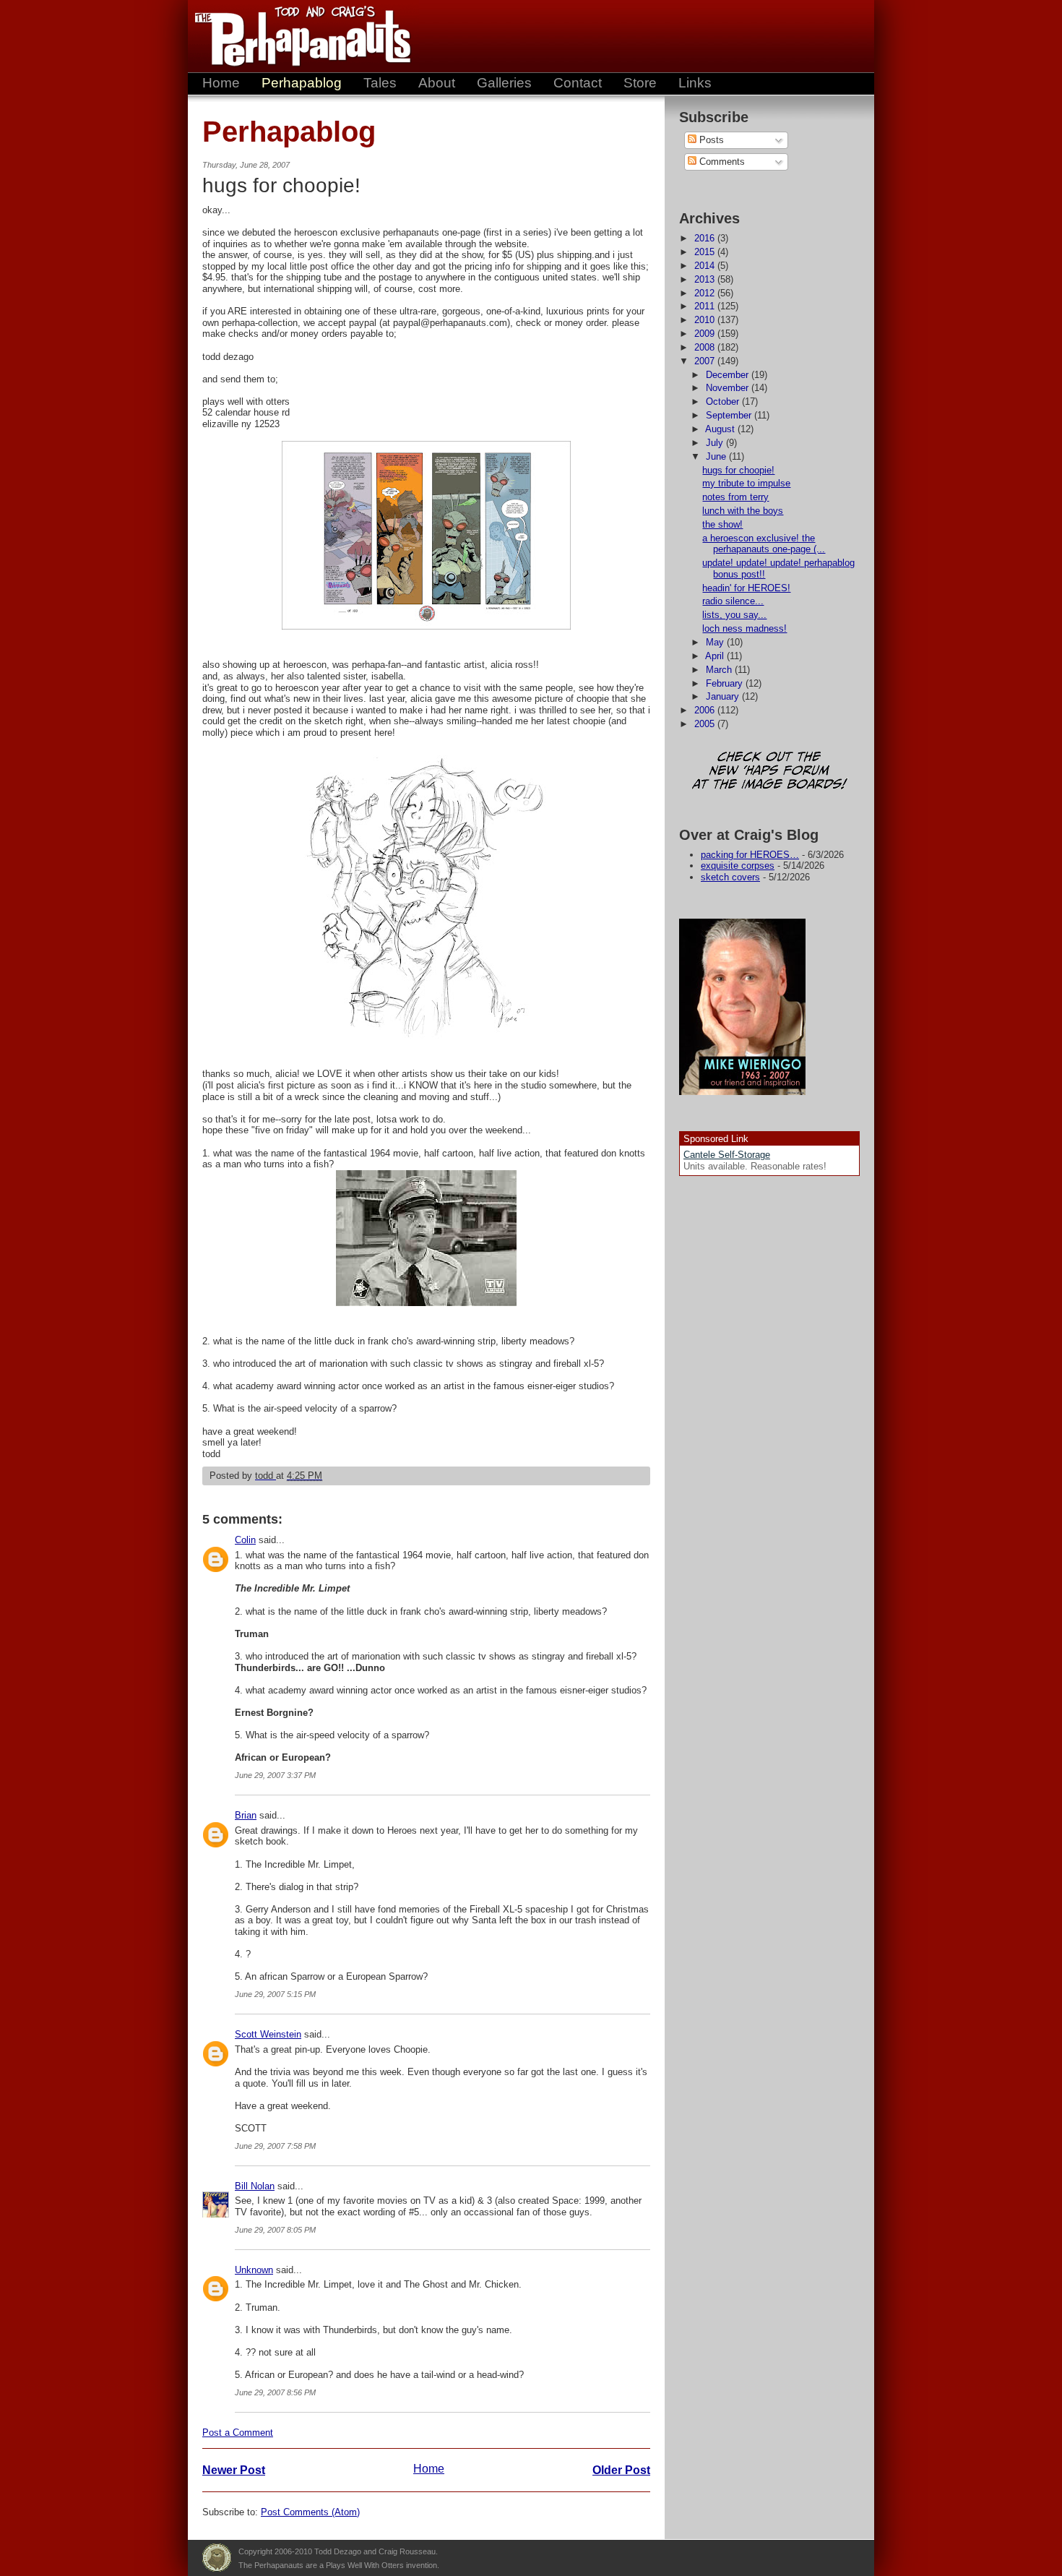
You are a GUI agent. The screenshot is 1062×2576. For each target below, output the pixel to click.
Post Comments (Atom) (310, 2512)
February (726, 683)
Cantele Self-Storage (727, 1155)
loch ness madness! (744, 628)
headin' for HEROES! (746, 588)
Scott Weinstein (268, 2034)
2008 (706, 347)
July (716, 443)
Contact (578, 83)
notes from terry (735, 497)
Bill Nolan (255, 2186)
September (730, 415)
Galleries (504, 83)
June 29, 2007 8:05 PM (275, 2230)
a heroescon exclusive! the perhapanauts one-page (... (764, 544)
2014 (706, 266)
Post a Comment (238, 2433)
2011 (706, 306)
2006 (706, 710)
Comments (721, 162)
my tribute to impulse (746, 483)
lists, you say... (734, 615)
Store (640, 83)
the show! (722, 524)
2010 (706, 320)
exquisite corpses (738, 866)
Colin (245, 1540)
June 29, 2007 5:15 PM (275, 1994)
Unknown (254, 2270)
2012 (706, 293)
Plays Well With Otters (217, 2558)
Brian (246, 1815)
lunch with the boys (743, 511)
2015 (706, 252)
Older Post (621, 2470)
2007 (706, 361)
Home (221, 83)
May (716, 642)
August (721, 429)
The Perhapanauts (296, 36)
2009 (706, 334)
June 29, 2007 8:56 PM (275, 2392)
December (729, 375)
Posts (710, 140)
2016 (706, 238)
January (724, 696)
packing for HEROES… (750, 855)
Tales (380, 83)
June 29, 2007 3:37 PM (275, 1775)
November (729, 388)
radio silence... (733, 601)
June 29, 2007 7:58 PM (275, 2146)
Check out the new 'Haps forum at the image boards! (769, 772)
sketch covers (730, 877)
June (717, 456)
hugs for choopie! (738, 470)
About (437, 83)
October (724, 402)
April (716, 656)
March (720, 670)
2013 (706, 279)
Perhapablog (302, 83)
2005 (706, 724)
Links (695, 83)
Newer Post (234, 2470)
